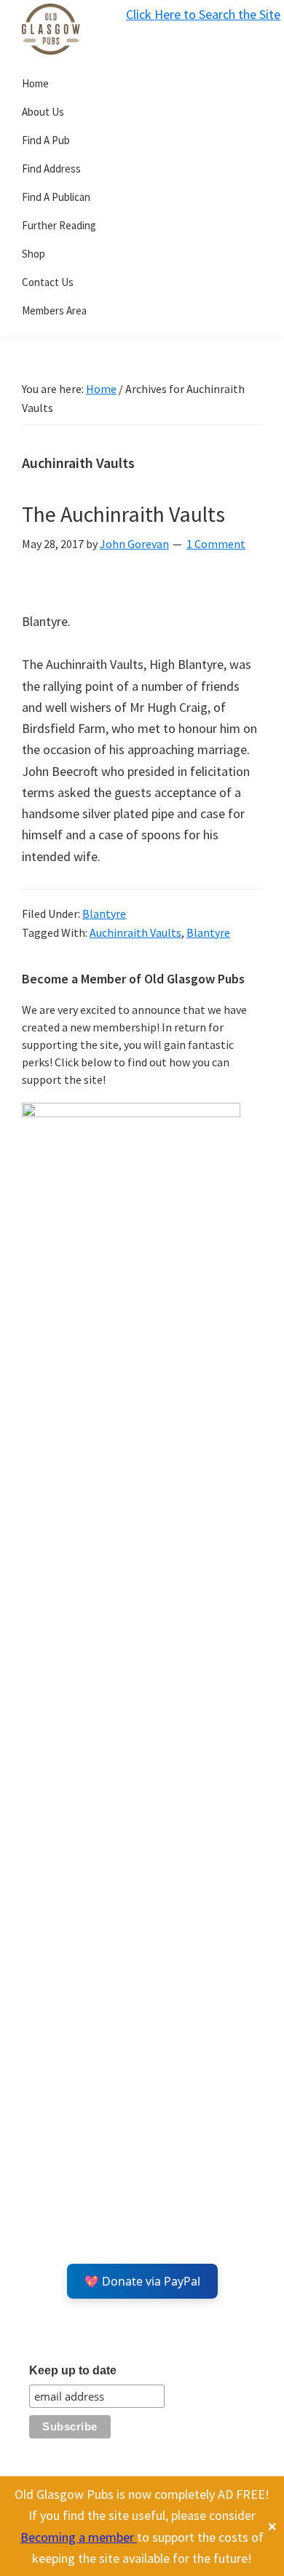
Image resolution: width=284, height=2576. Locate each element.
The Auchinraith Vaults (123, 514)
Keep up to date (73, 2370)
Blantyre (104, 914)
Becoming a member (79, 2537)
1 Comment (216, 544)
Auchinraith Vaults (135, 932)
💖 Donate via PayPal (142, 2281)
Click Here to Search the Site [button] (203, 14)
